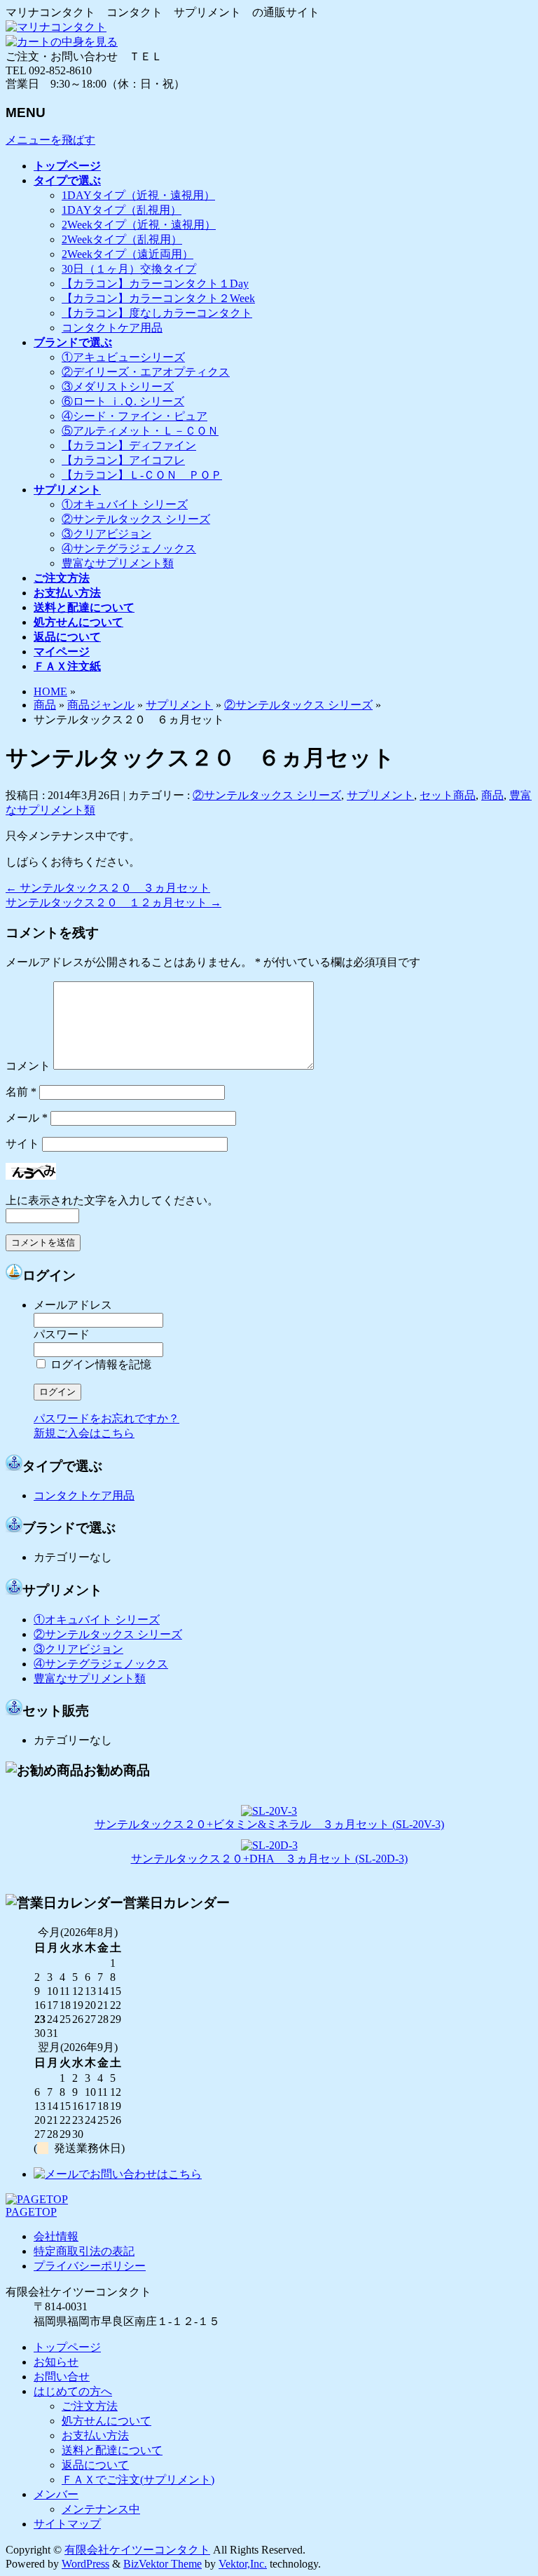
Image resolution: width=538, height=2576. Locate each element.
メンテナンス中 (101, 2509)
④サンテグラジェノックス (129, 548)
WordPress (85, 2564)
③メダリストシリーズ (118, 387)
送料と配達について (112, 2450)
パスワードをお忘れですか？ (106, 1418)
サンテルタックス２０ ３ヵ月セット (108, 888)
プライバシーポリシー (90, 2266)
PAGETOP (31, 2212)
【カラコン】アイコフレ (123, 460)
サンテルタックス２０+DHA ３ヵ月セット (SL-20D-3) (269, 1859)
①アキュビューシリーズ (123, 357)
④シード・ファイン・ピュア (134, 416)
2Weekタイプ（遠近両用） (127, 254)
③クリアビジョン (106, 534)
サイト (22, 1144)
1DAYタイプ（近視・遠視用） (138, 195)
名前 (21, 1092)
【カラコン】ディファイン (129, 445)
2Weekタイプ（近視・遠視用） (139, 225)
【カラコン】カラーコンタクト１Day (155, 284)
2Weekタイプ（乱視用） (122, 239)
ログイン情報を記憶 (99, 1364)
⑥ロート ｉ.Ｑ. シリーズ (123, 401)
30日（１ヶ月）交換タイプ (129, 269)
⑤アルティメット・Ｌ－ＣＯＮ (140, 431)
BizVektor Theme (163, 2564)
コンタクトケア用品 (112, 328)
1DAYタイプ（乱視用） (122, 210)
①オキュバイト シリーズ (125, 504)
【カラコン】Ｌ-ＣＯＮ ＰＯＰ (142, 475)
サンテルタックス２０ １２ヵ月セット (113, 902)
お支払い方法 (95, 2435)
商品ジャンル (101, 705)
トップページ (67, 2347)
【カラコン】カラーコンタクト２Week (158, 298)
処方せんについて (106, 2421)
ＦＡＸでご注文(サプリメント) (138, 2480)
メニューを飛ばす (50, 140)
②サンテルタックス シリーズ (136, 519)
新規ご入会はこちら (84, 1433)
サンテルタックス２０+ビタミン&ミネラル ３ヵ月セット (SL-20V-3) (269, 1824)
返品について (95, 2465)
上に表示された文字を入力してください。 (112, 1200)
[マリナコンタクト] (56, 27)
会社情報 (56, 2236)
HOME (50, 691)
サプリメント (179, 705)
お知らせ (56, 2362)
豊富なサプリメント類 (118, 563)
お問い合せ (62, 2377)
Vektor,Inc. (243, 2564)
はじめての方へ (73, 2391)
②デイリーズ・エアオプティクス (146, 372)
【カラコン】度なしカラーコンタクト (157, 313)
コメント (28, 1066)
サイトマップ (67, 2524)
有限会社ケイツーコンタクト (137, 2550)
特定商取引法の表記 (84, 2251)
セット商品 (448, 795)
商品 (45, 705)
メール (27, 1118)
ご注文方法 (90, 2406)
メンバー (56, 2494)
